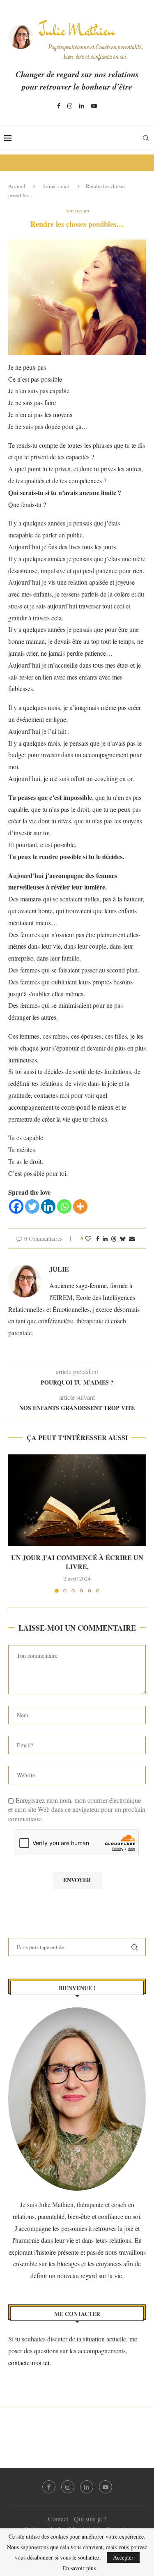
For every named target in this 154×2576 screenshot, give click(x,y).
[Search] (146, 138)
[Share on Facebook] (98, 1238)
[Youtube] (94, 106)
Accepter (123, 2557)
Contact (58, 2519)
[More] (80, 1206)
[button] (15, 1523)
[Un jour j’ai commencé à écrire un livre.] (77, 1500)
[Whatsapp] (64, 1206)
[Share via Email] (132, 1238)
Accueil (17, 186)
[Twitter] (32, 1206)
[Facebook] (59, 106)
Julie (59, 1269)
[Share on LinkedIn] (105, 1238)
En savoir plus (79, 2568)
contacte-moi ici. (31, 2363)
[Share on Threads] (114, 1238)
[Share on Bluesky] (123, 1238)
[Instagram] (70, 106)
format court (56, 186)
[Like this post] (88, 1238)
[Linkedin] (82, 106)
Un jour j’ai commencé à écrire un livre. (77, 1562)
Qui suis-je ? (90, 2519)
